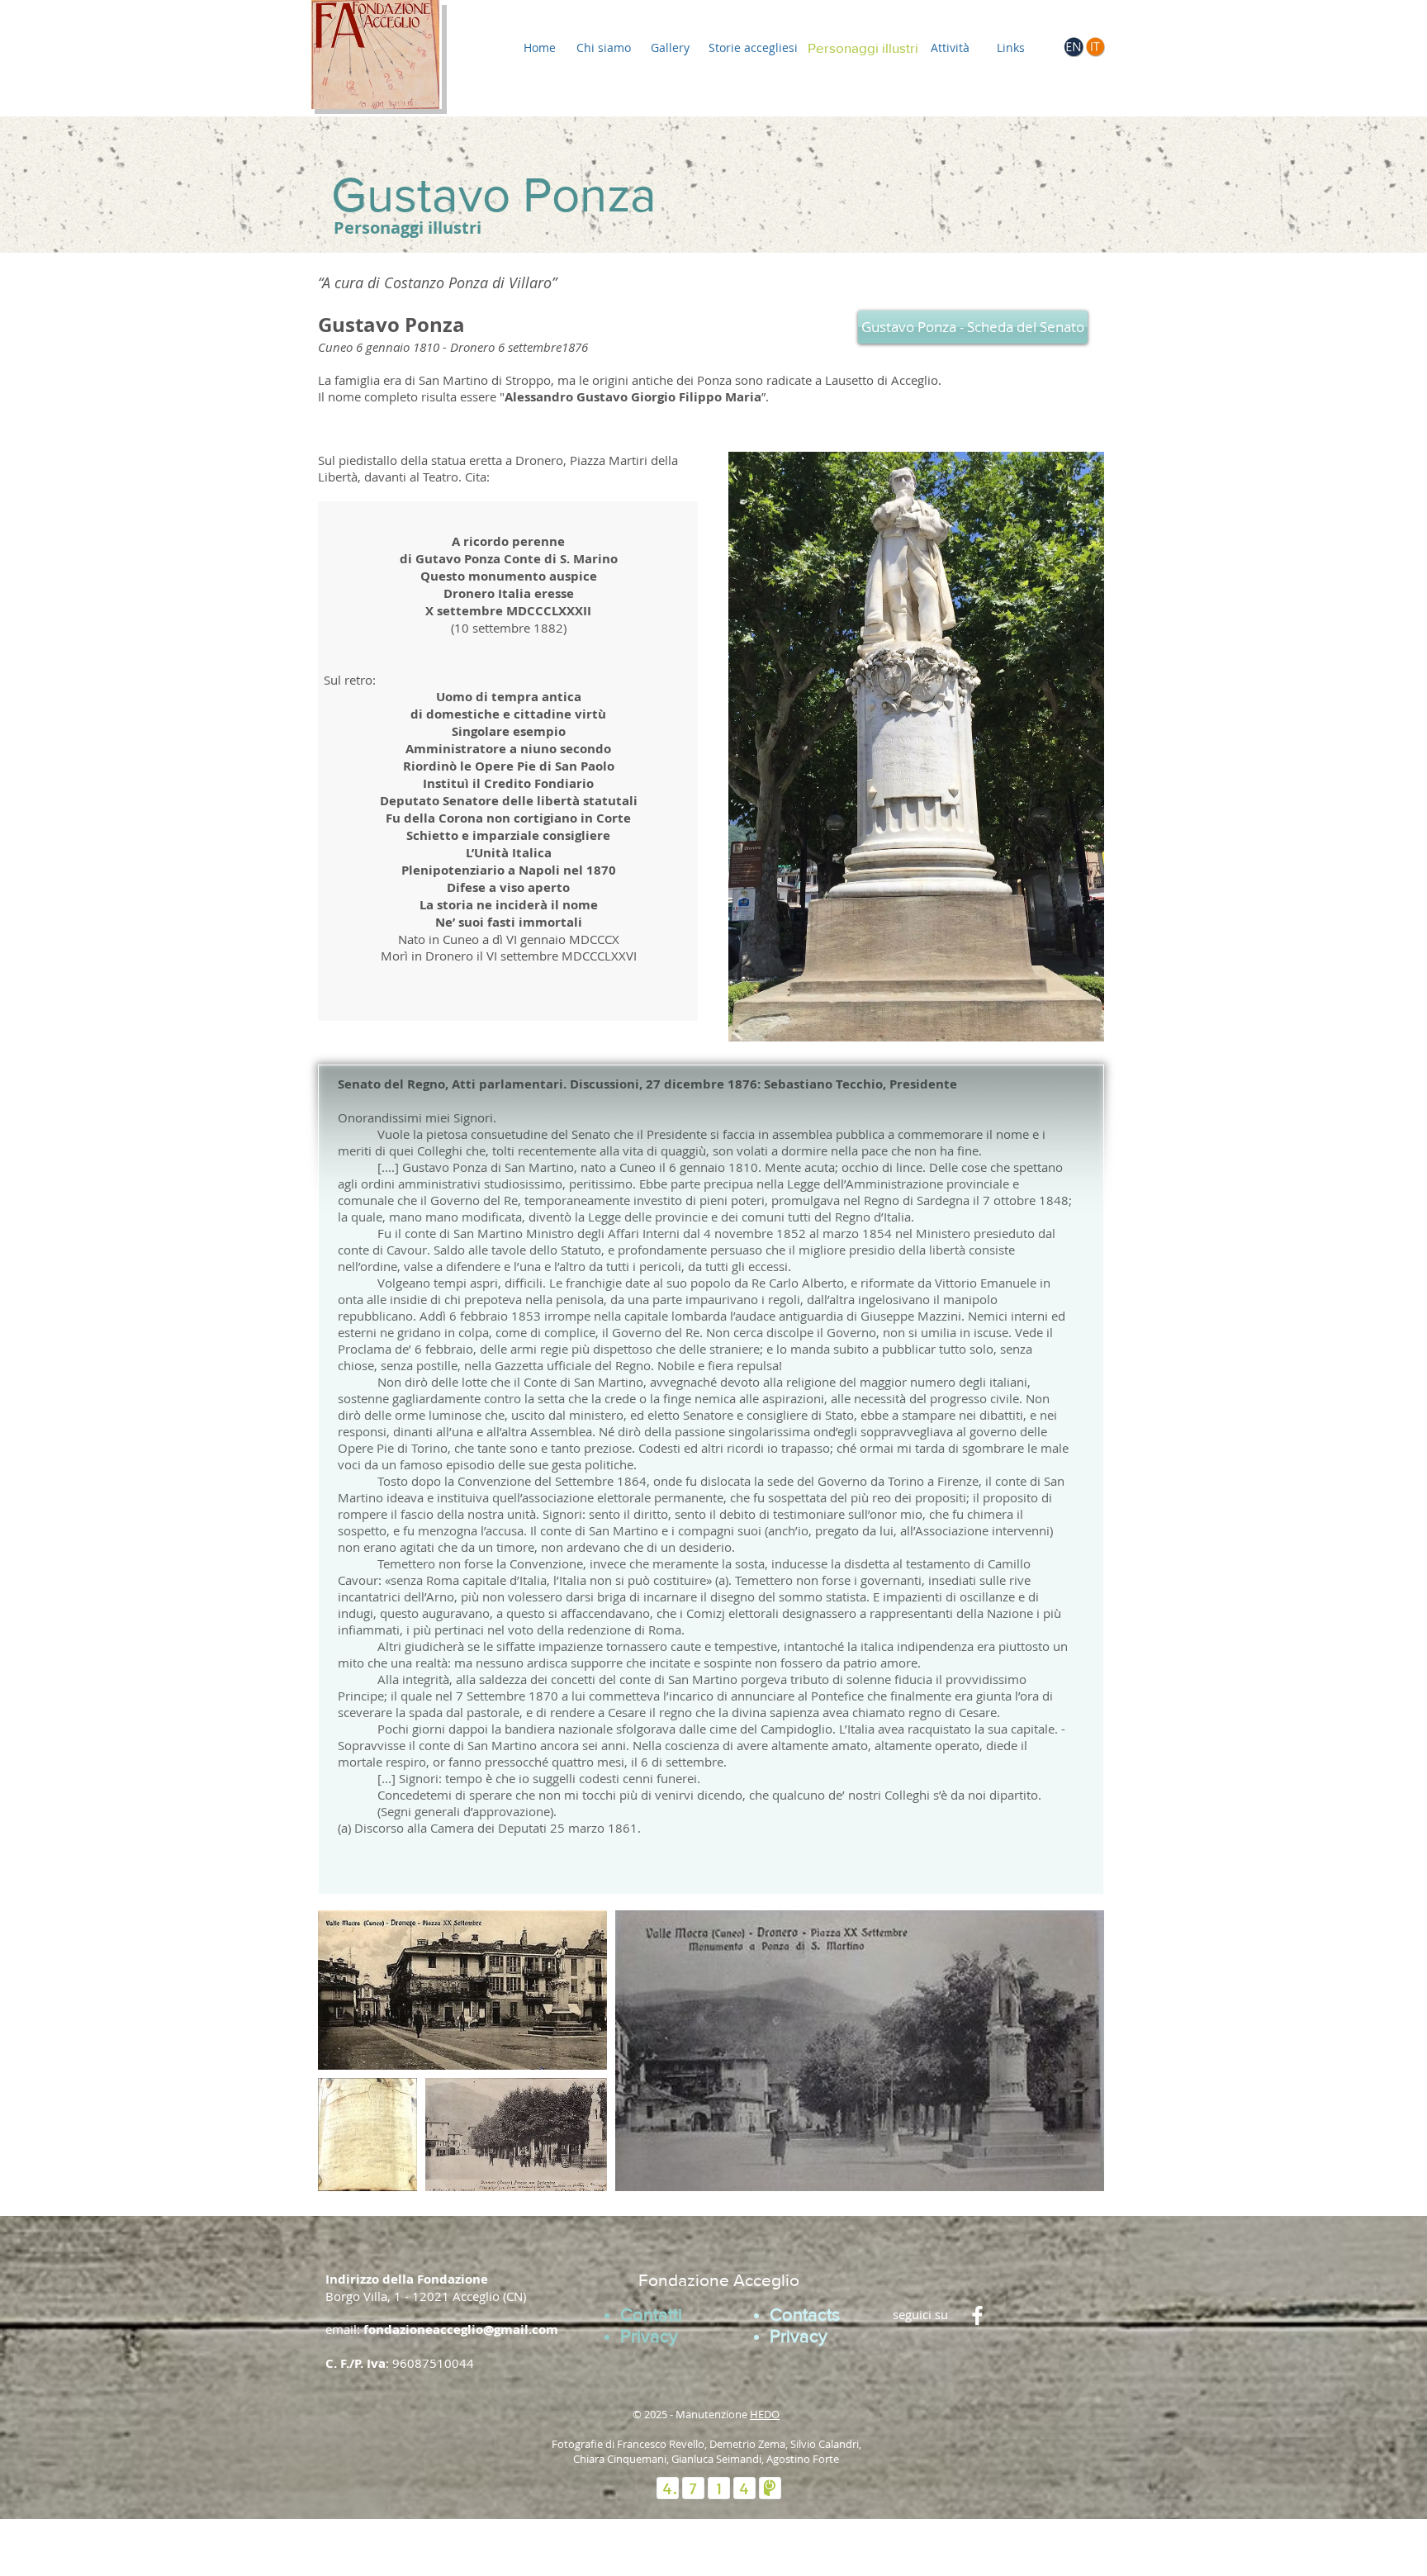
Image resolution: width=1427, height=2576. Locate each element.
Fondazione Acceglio (719, 2280)
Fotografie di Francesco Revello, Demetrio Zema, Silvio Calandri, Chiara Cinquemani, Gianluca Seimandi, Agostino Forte (706, 2451)
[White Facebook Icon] (977, 2315)
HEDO (765, 2414)
